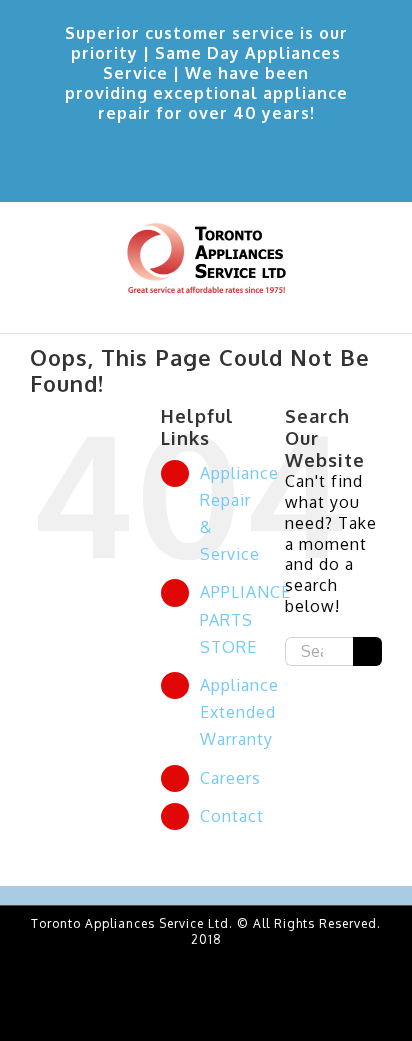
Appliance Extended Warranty (239, 712)
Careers (230, 778)
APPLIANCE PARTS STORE (245, 619)
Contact (232, 816)
